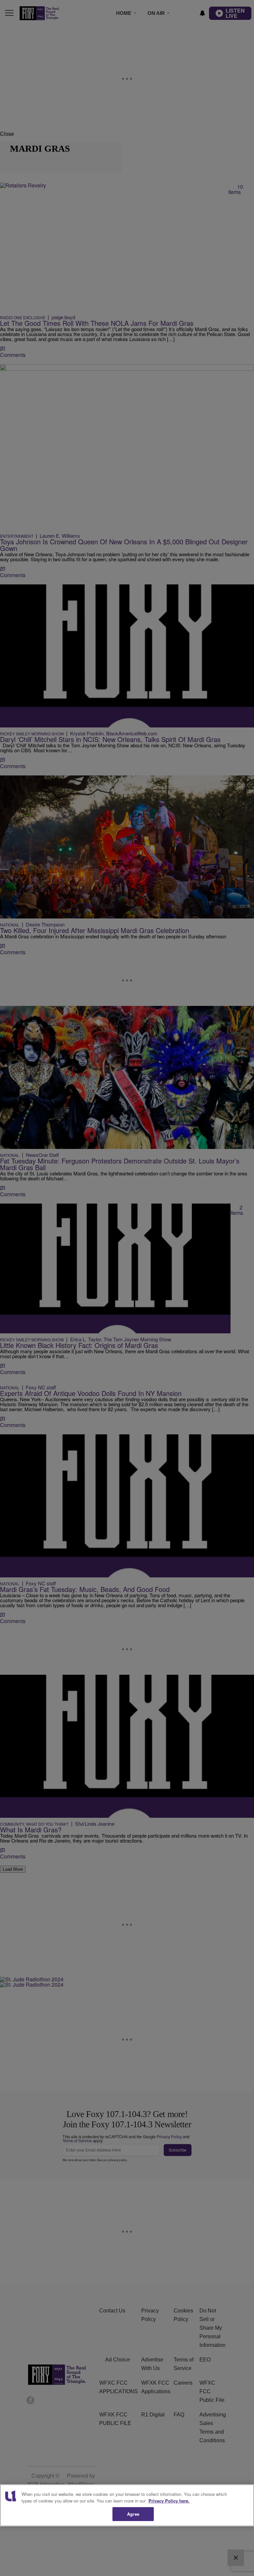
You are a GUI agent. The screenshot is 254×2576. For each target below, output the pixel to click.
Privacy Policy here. (169, 2501)
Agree (133, 2514)
